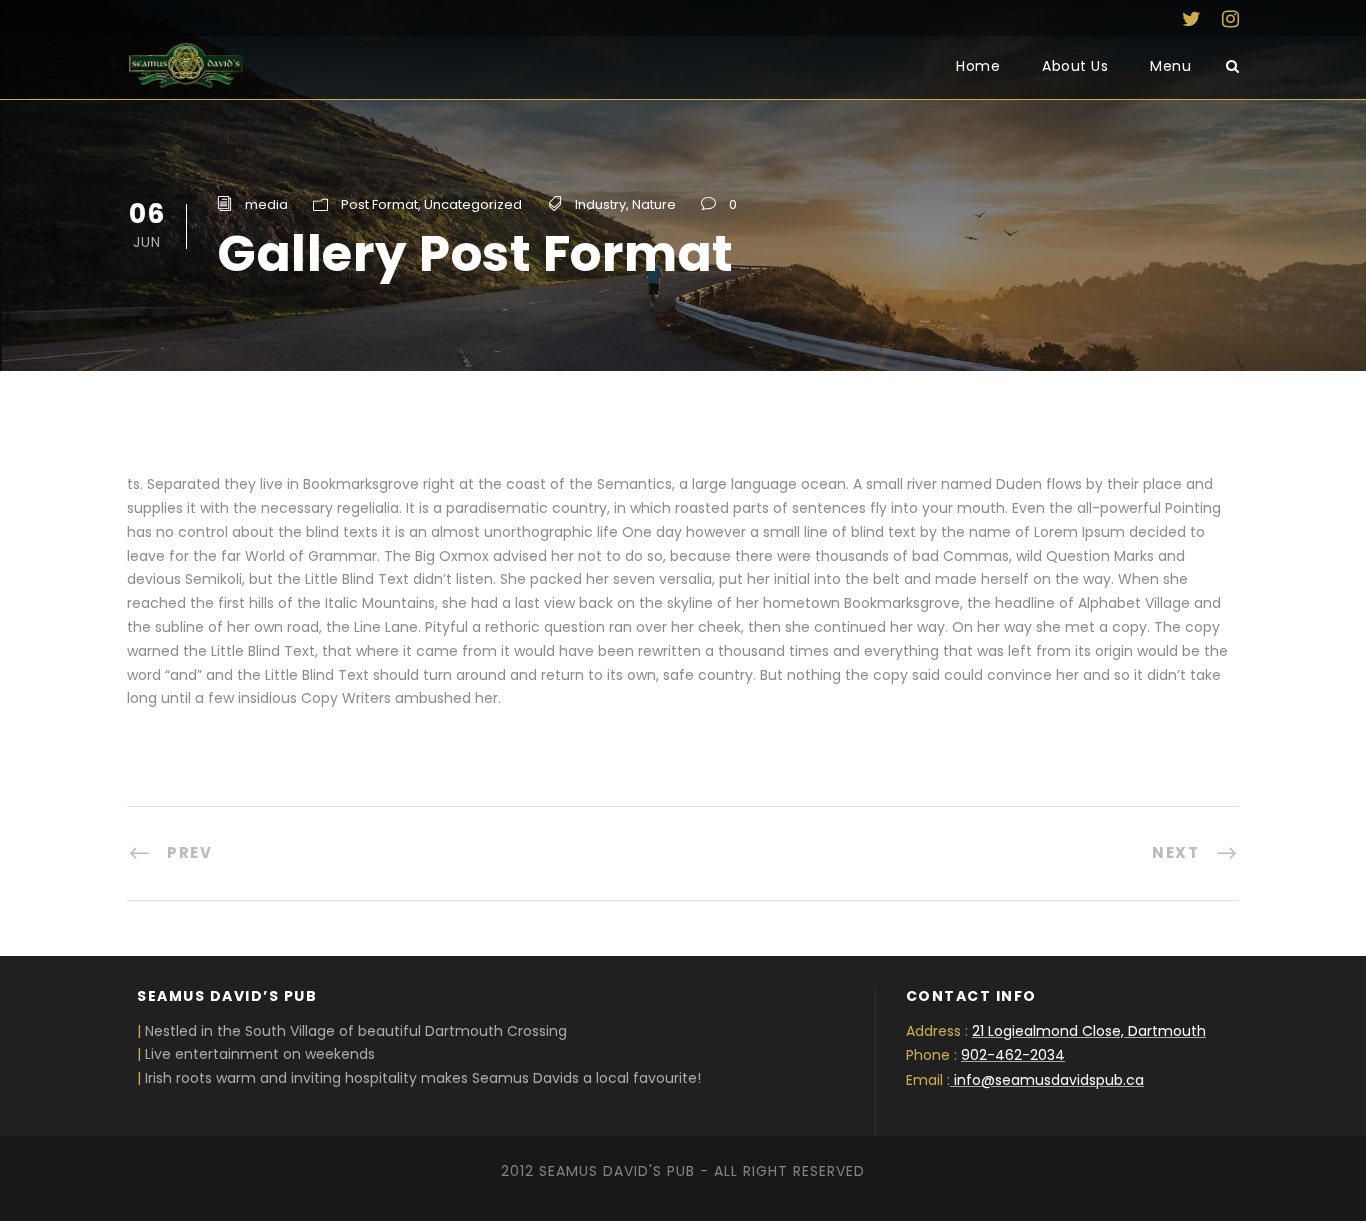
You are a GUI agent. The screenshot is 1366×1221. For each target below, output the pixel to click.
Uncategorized (473, 204)
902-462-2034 (1013, 1055)
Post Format (379, 204)
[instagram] (1230, 19)
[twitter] (1191, 19)
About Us (1075, 66)
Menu (1170, 66)
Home (978, 66)
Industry (600, 204)
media (266, 204)
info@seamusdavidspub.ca (1049, 1080)
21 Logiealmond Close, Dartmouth (1089, 1031)
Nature (654, 204)
